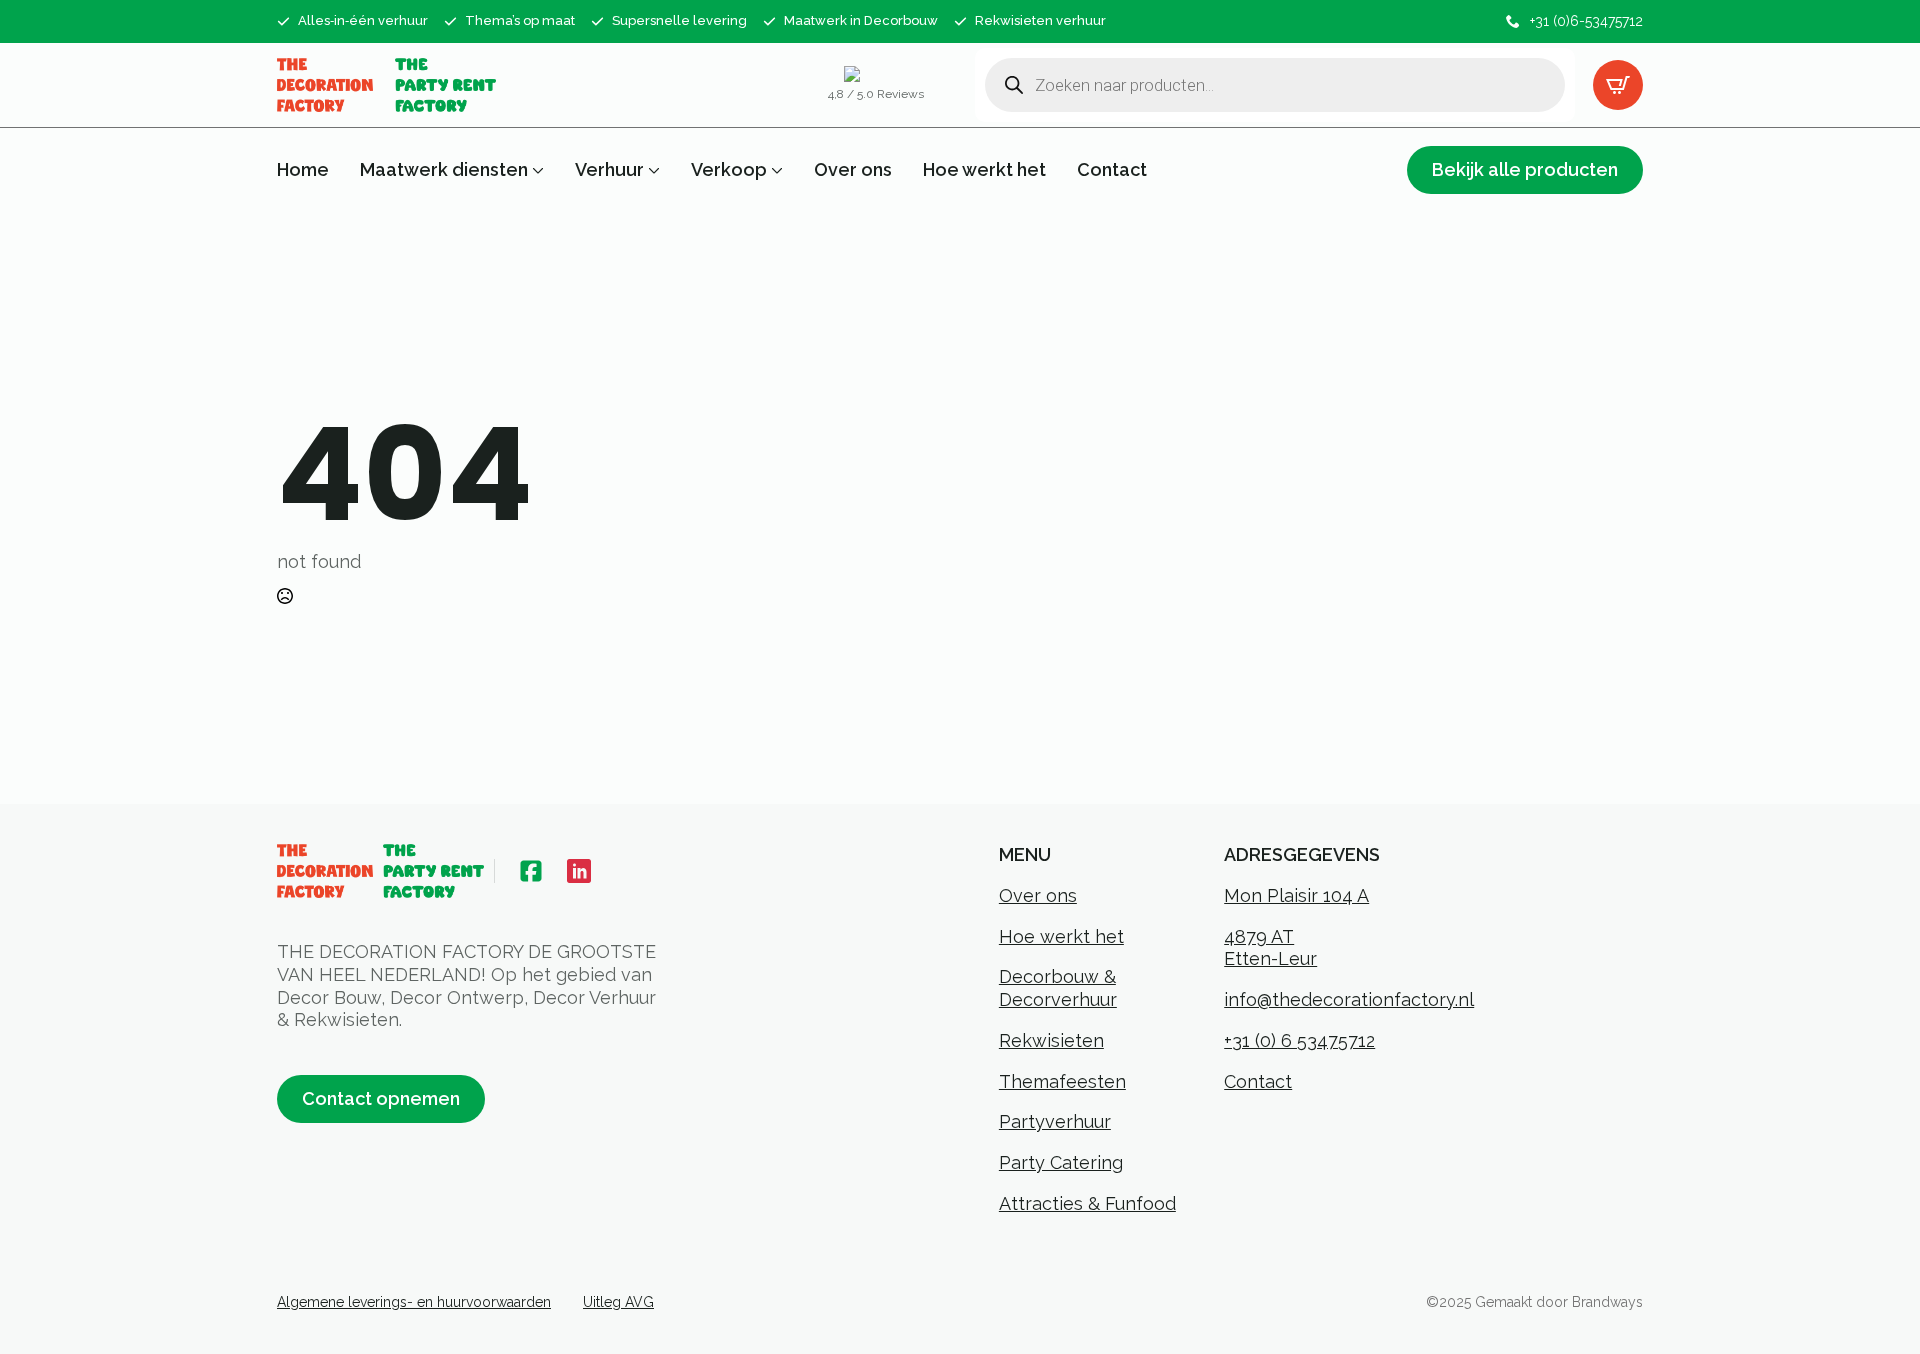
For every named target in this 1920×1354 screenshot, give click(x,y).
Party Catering (1061, 1162)
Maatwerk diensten (444, 170)
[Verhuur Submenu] (652, 170)
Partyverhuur (1055, 1121)
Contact (1112, 170)
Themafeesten (1062, 1081)
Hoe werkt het (984, 170)
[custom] (531, 871)
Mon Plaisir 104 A (1296, 895)
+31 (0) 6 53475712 (1299, 1040)
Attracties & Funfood (1087, 1203)
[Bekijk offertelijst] (1618, 85)
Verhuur (609, 170)
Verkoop (729, 170)
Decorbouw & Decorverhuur (1058, 988)
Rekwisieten (1051, 1040)
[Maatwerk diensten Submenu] (536, 170)
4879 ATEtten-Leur (1270, 948)
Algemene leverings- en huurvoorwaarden (414, 1302)
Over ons (853, 170)
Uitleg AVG (618, 1302)
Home (303, 170)
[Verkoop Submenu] (775, 170)
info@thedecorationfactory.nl (1349, 999)
